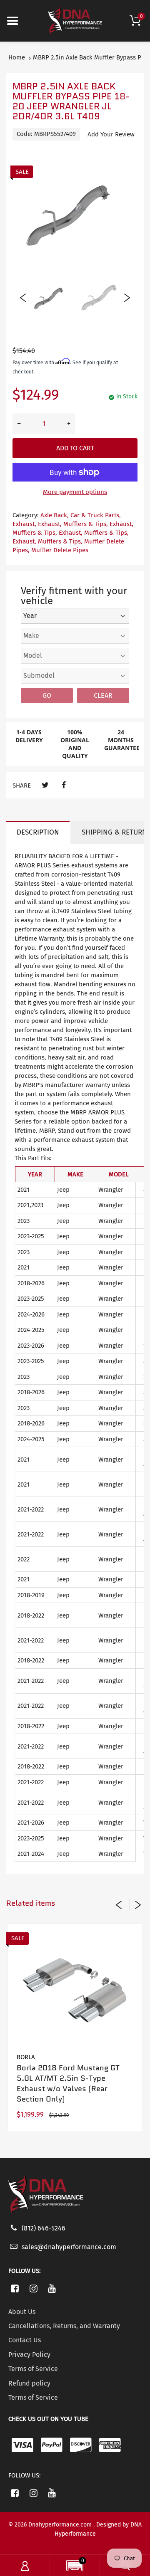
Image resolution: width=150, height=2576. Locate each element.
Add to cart (75, 448)
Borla (26, 2057)
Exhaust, (24, 524)
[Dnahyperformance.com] (75, 20)
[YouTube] (52, 2288)
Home (17, 57)
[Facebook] (64, 785)
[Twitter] (45, 785)
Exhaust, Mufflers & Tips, (73, 524)
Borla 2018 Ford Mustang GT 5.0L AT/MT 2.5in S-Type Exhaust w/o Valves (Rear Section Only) (68, 2084)
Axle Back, (55, 515)
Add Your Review (111, 134)
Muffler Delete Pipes (60, 550)
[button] (75, 2566)
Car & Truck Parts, (96, 515)
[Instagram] (34, 2288)
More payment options (75, 492)
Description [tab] (38, 832)
